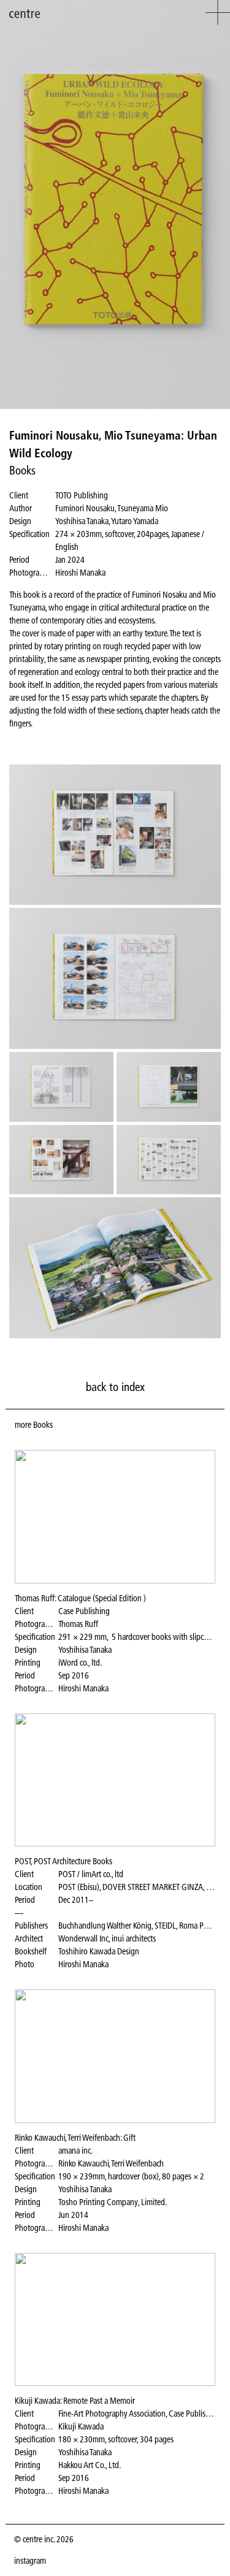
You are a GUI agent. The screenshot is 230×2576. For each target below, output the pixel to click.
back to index (115, 1387)
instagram (30, 2561)
